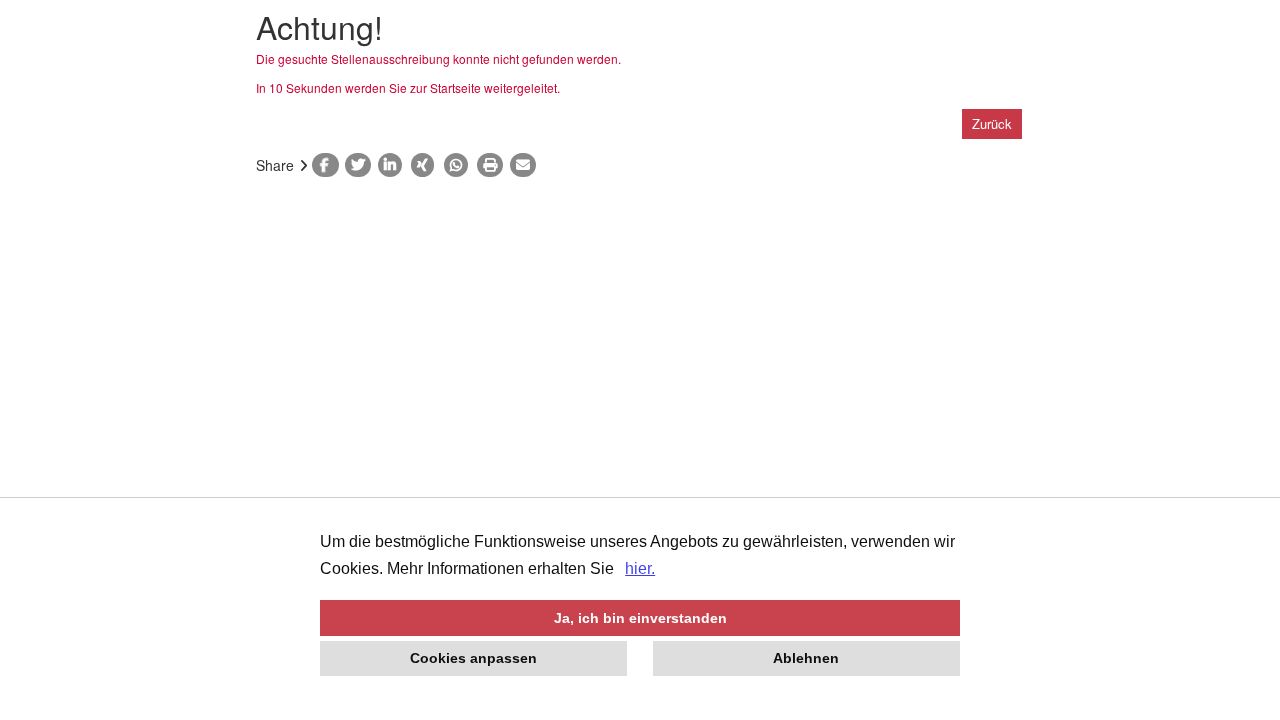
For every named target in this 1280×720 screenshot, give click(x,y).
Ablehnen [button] (806, 658)
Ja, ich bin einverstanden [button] (640, 618)
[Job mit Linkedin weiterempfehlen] (394, 165)
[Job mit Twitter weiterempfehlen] (361, 165)
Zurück (992, 123)
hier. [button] (640, 568)
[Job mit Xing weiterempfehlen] (427, 165)
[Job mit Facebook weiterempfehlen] (328, 165)
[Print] (493, 165)
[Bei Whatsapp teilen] (460, 165)
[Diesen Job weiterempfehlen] (526, 165)
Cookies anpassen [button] (473, 658)
